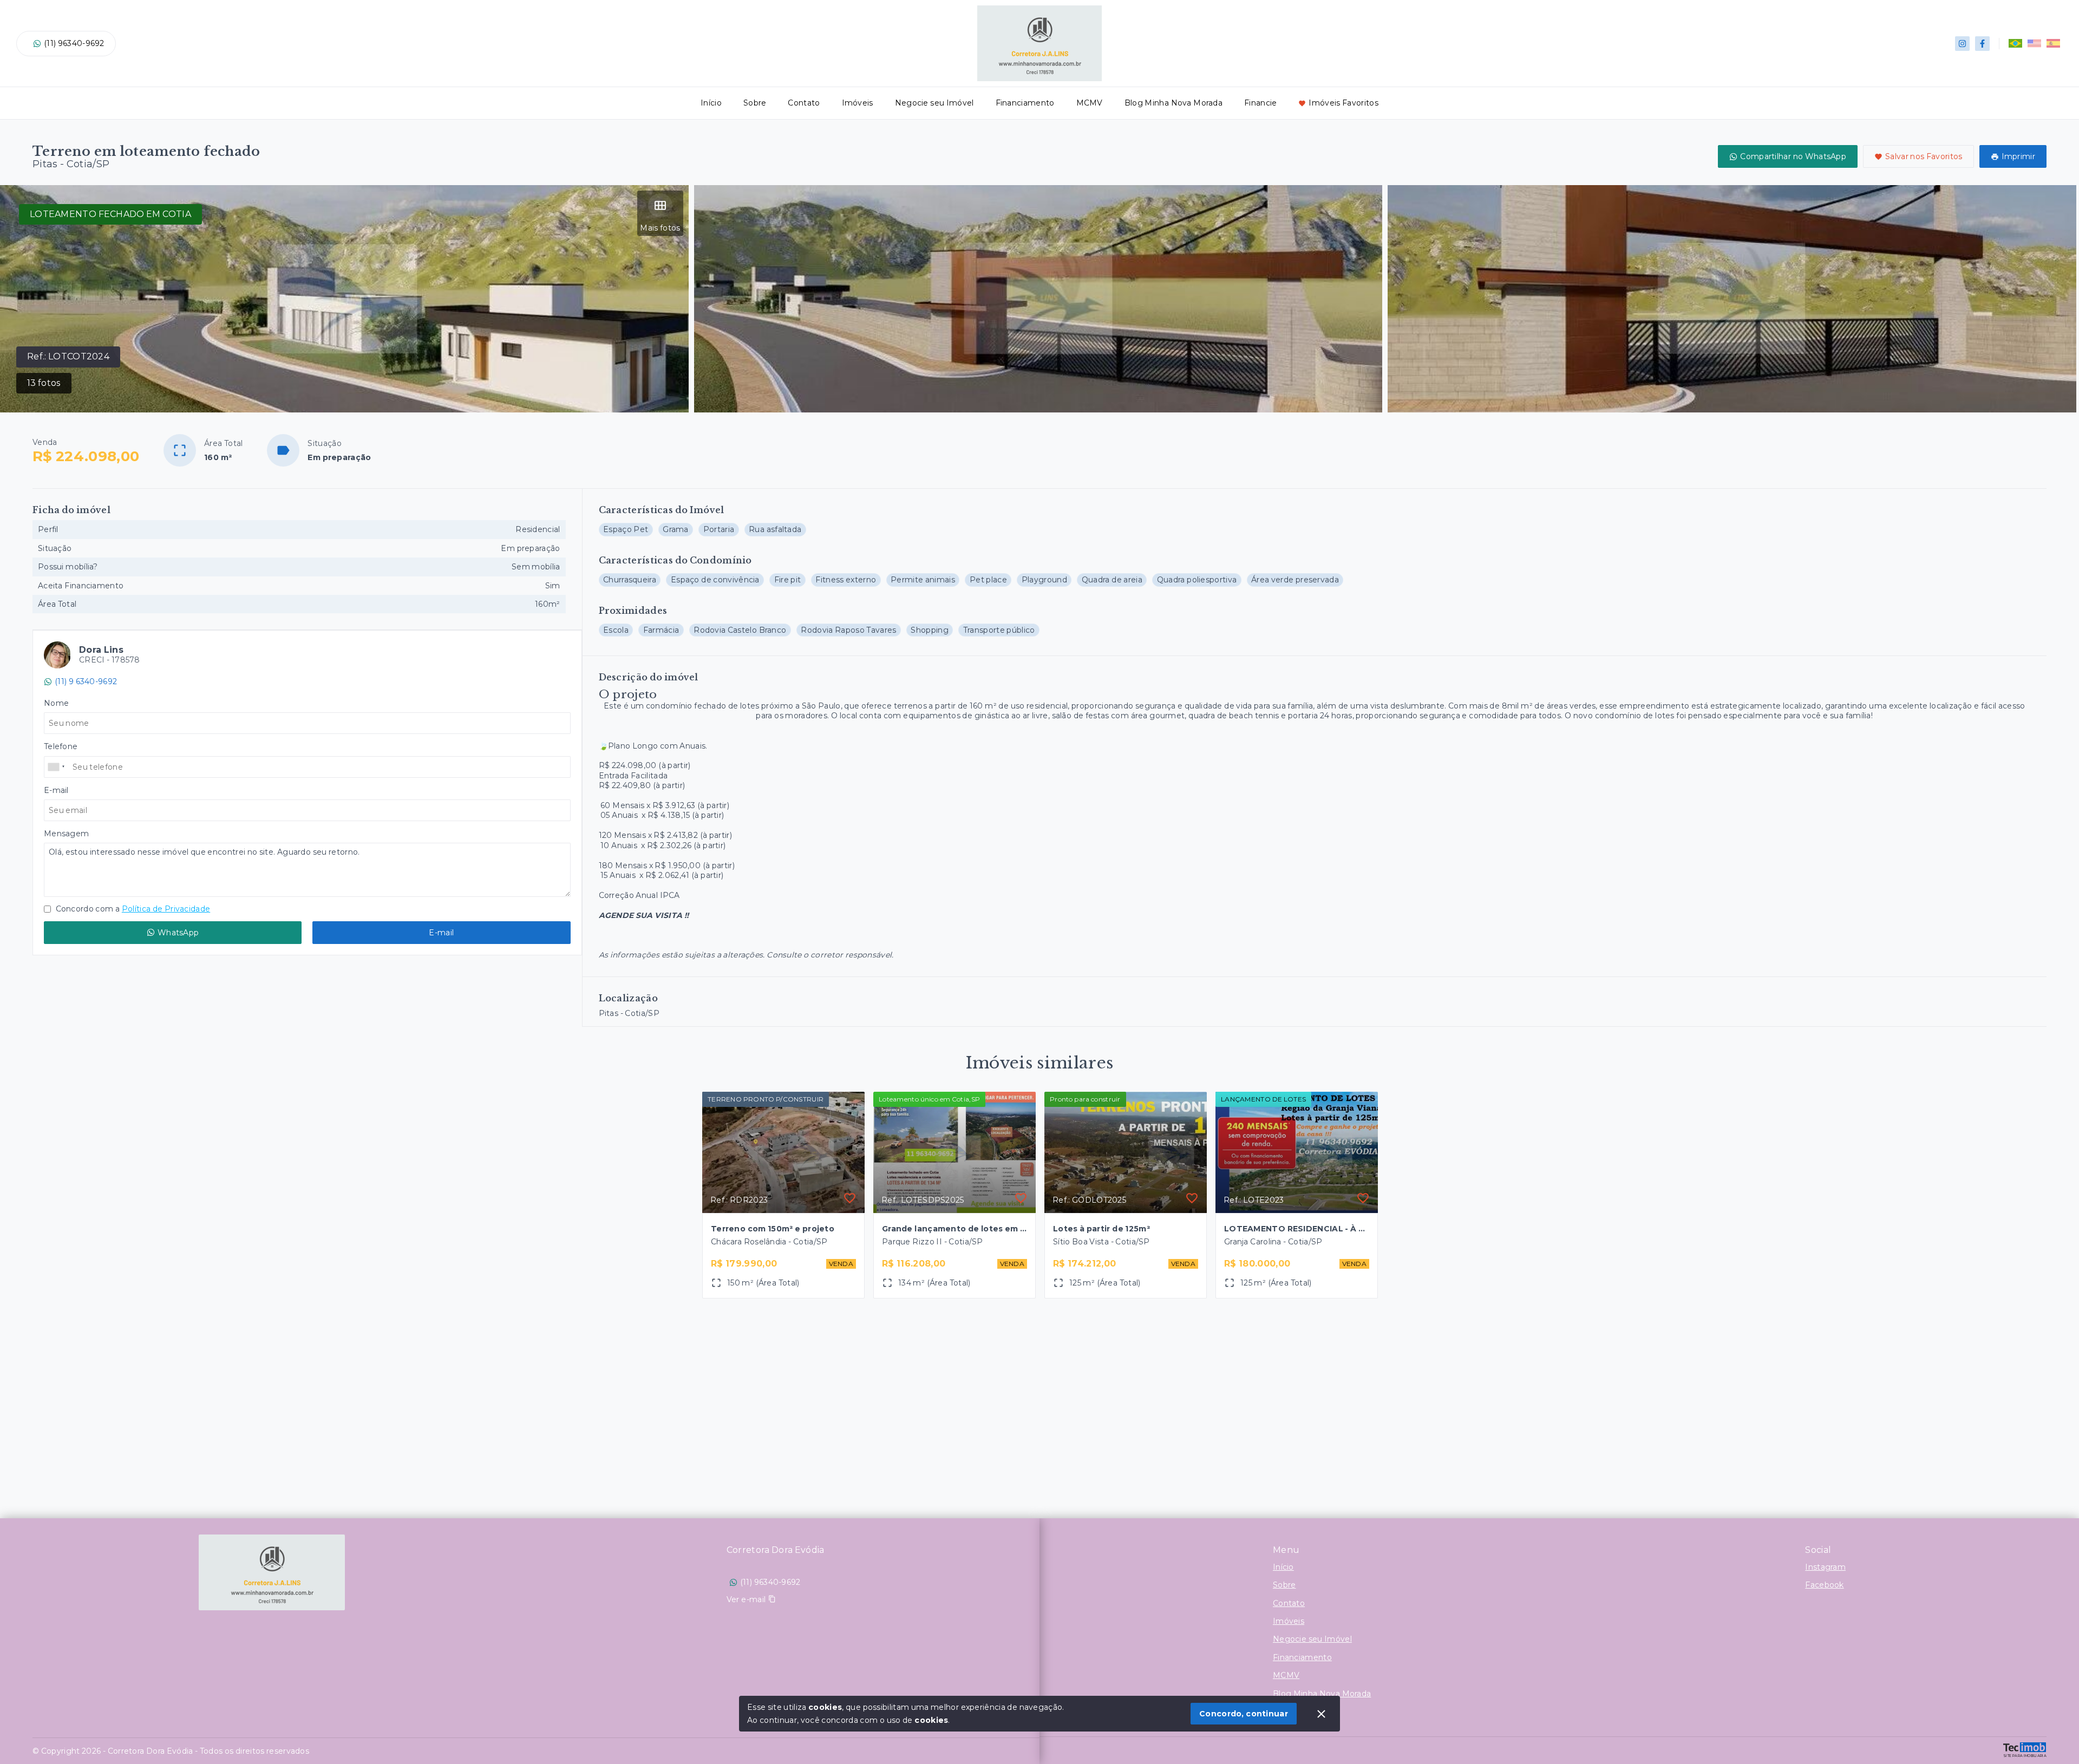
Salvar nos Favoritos (1924, 156)
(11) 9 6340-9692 (86, 681)
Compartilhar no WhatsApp (1793, 156)
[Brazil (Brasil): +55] (57, 767)
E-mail (441, 933)
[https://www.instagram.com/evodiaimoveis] (1962, 44)
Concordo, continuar (1244, 1714)
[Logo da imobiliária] (272, 1572)
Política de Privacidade (166, 909)
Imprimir (2018, 156)
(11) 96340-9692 (74, 43)
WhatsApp (178, 933)
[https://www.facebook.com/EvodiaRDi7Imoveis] (1982, 44)
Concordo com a (132, 909)
